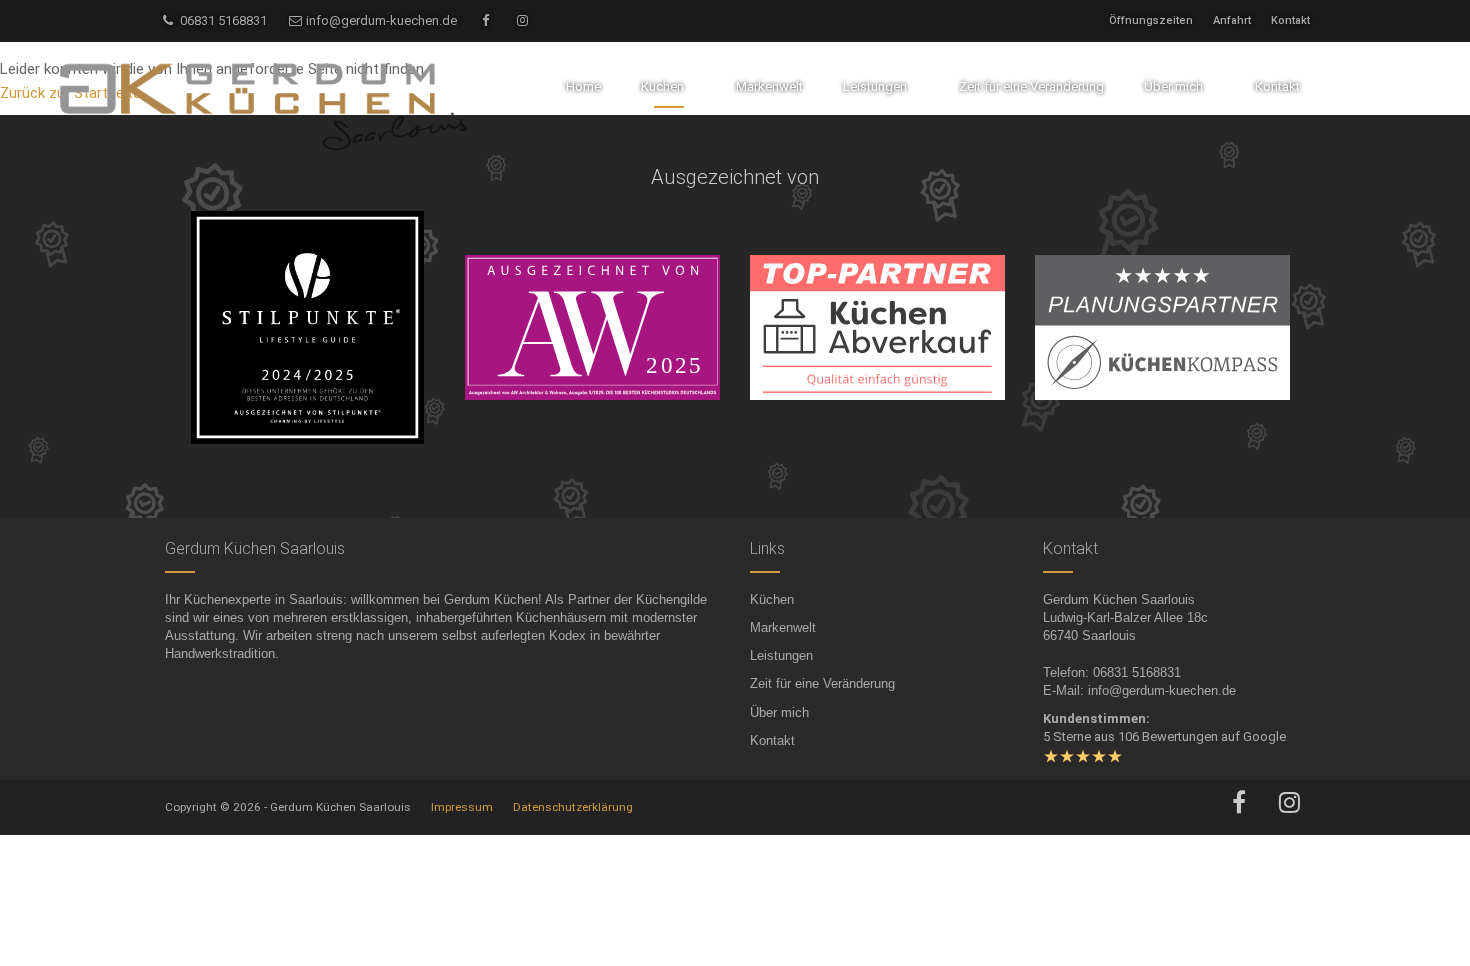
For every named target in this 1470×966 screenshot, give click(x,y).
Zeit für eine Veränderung (822, 683)
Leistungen (781, 655)
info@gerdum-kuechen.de (380, 20)
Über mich (779, 712)
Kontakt (1290, 20)
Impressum (462, 807)
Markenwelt (783, 627)
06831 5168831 (222, 20)
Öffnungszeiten (1151, 20)
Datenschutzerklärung (573, 807)
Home (583, 86)
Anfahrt (1232, 20)
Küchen (772, 599)
